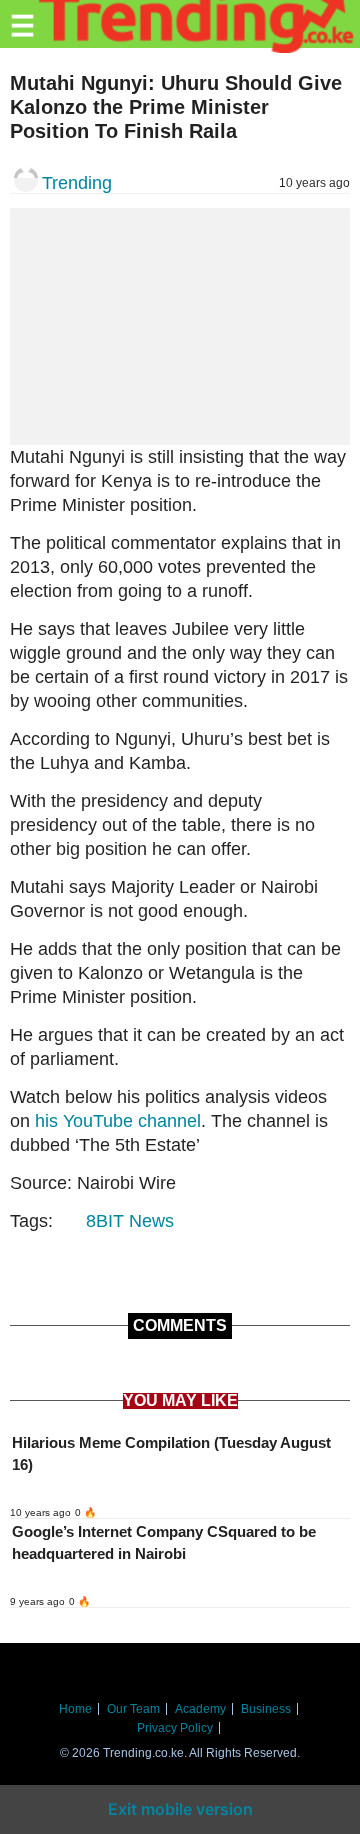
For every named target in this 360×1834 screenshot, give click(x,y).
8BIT (105, 1221)
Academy (200, 1709)
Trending (77, 183)
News (151, 1221)
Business (266, 1709)
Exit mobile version (180, 1809)
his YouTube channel (118, 1121)
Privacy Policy (175, 1728)
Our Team (133, 1709)
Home (75, 1709)
